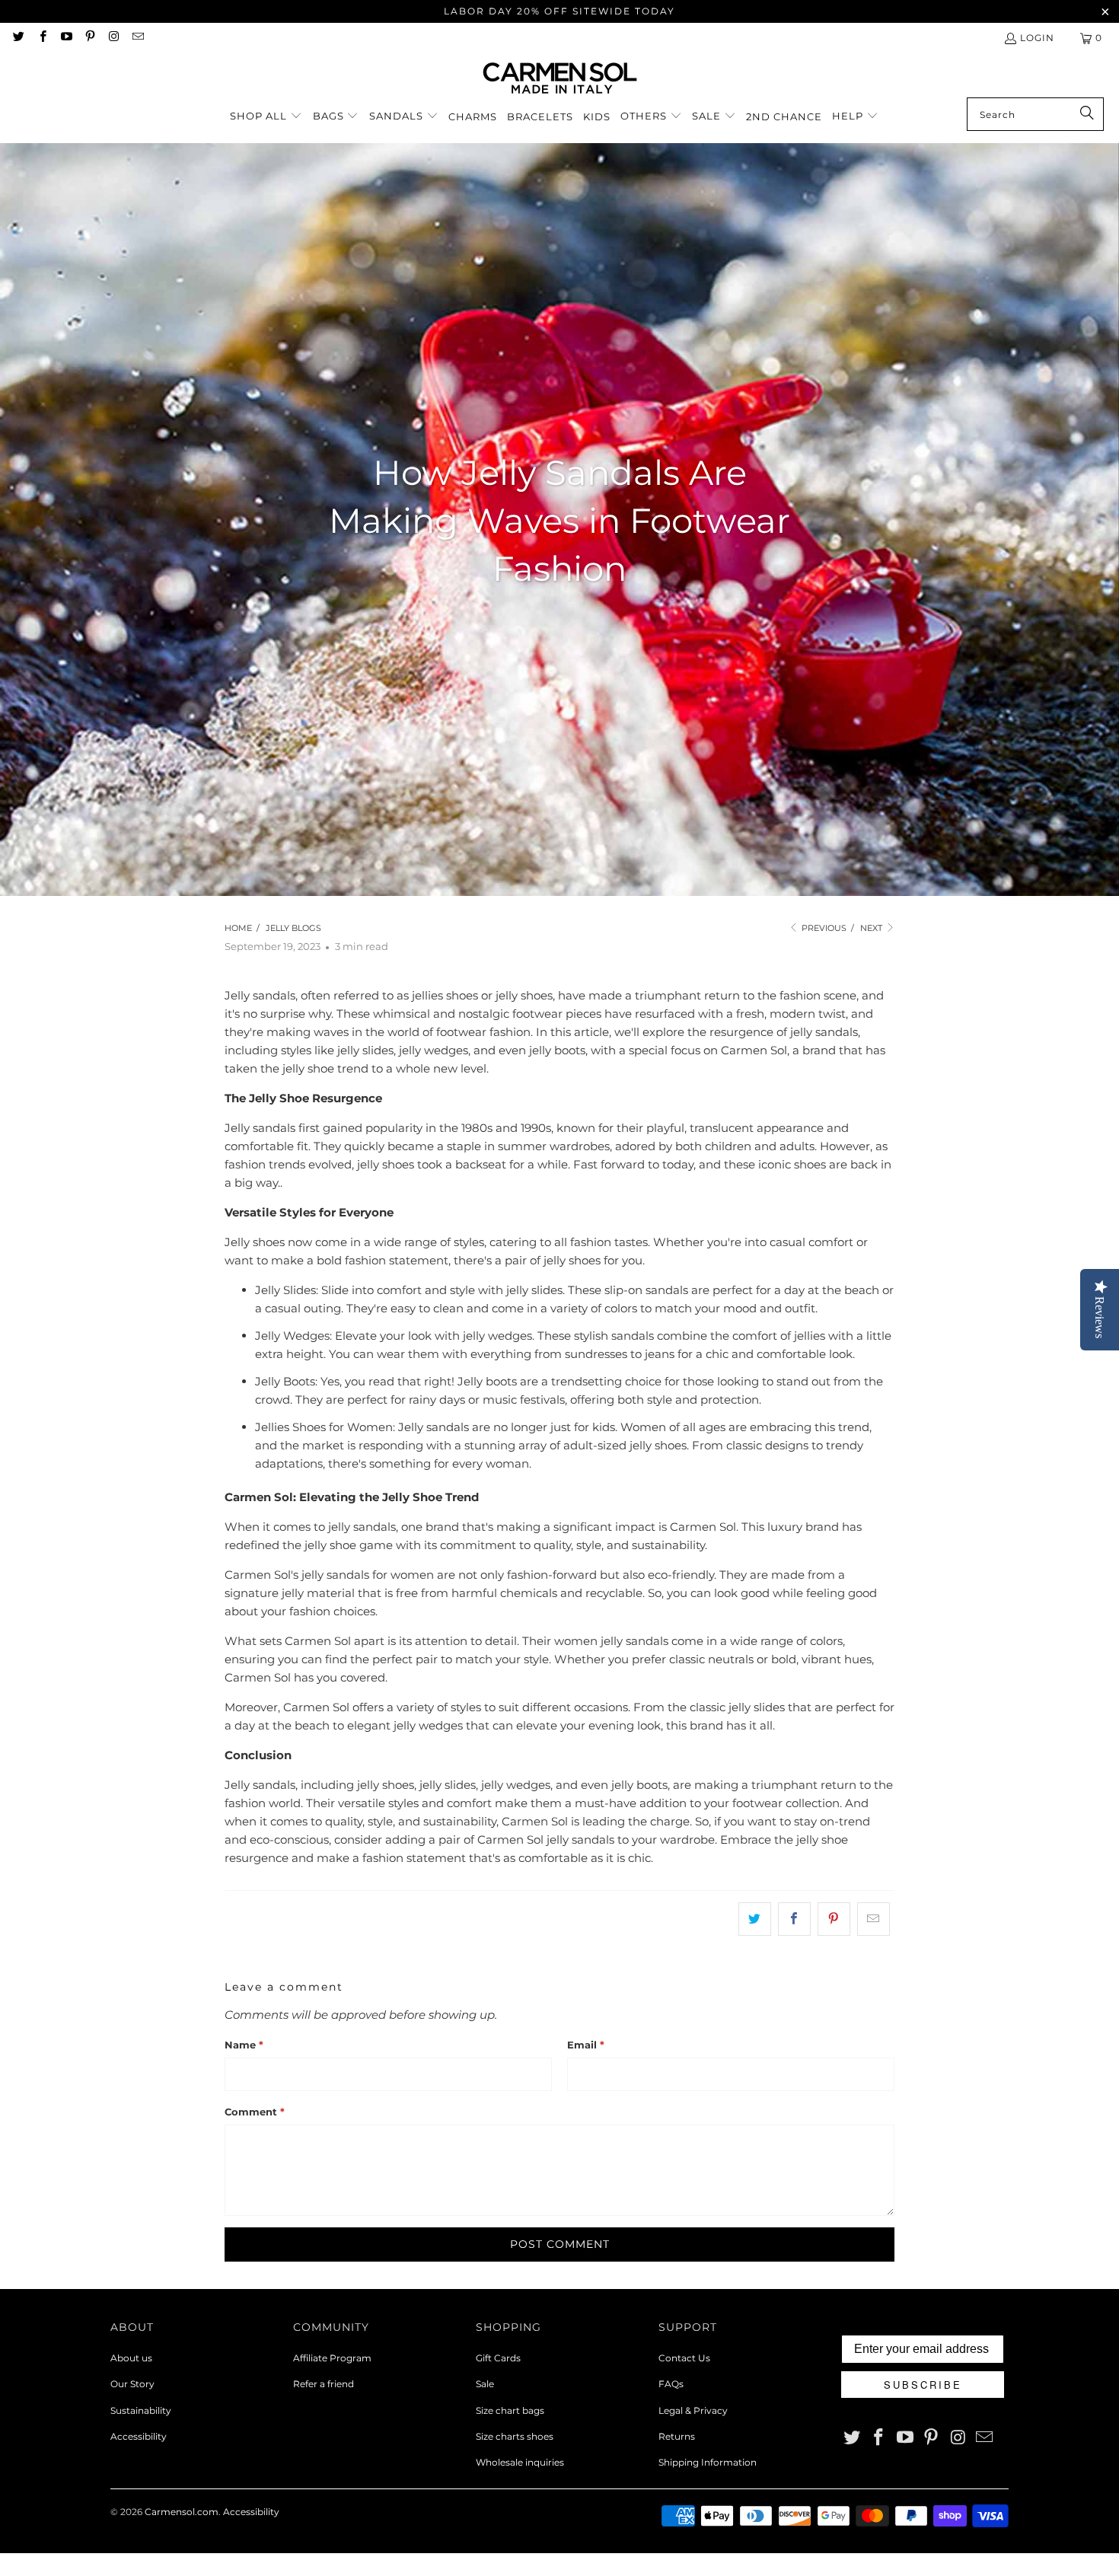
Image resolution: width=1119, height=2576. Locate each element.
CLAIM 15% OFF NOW (559, 1449)
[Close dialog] (725, 1078)
